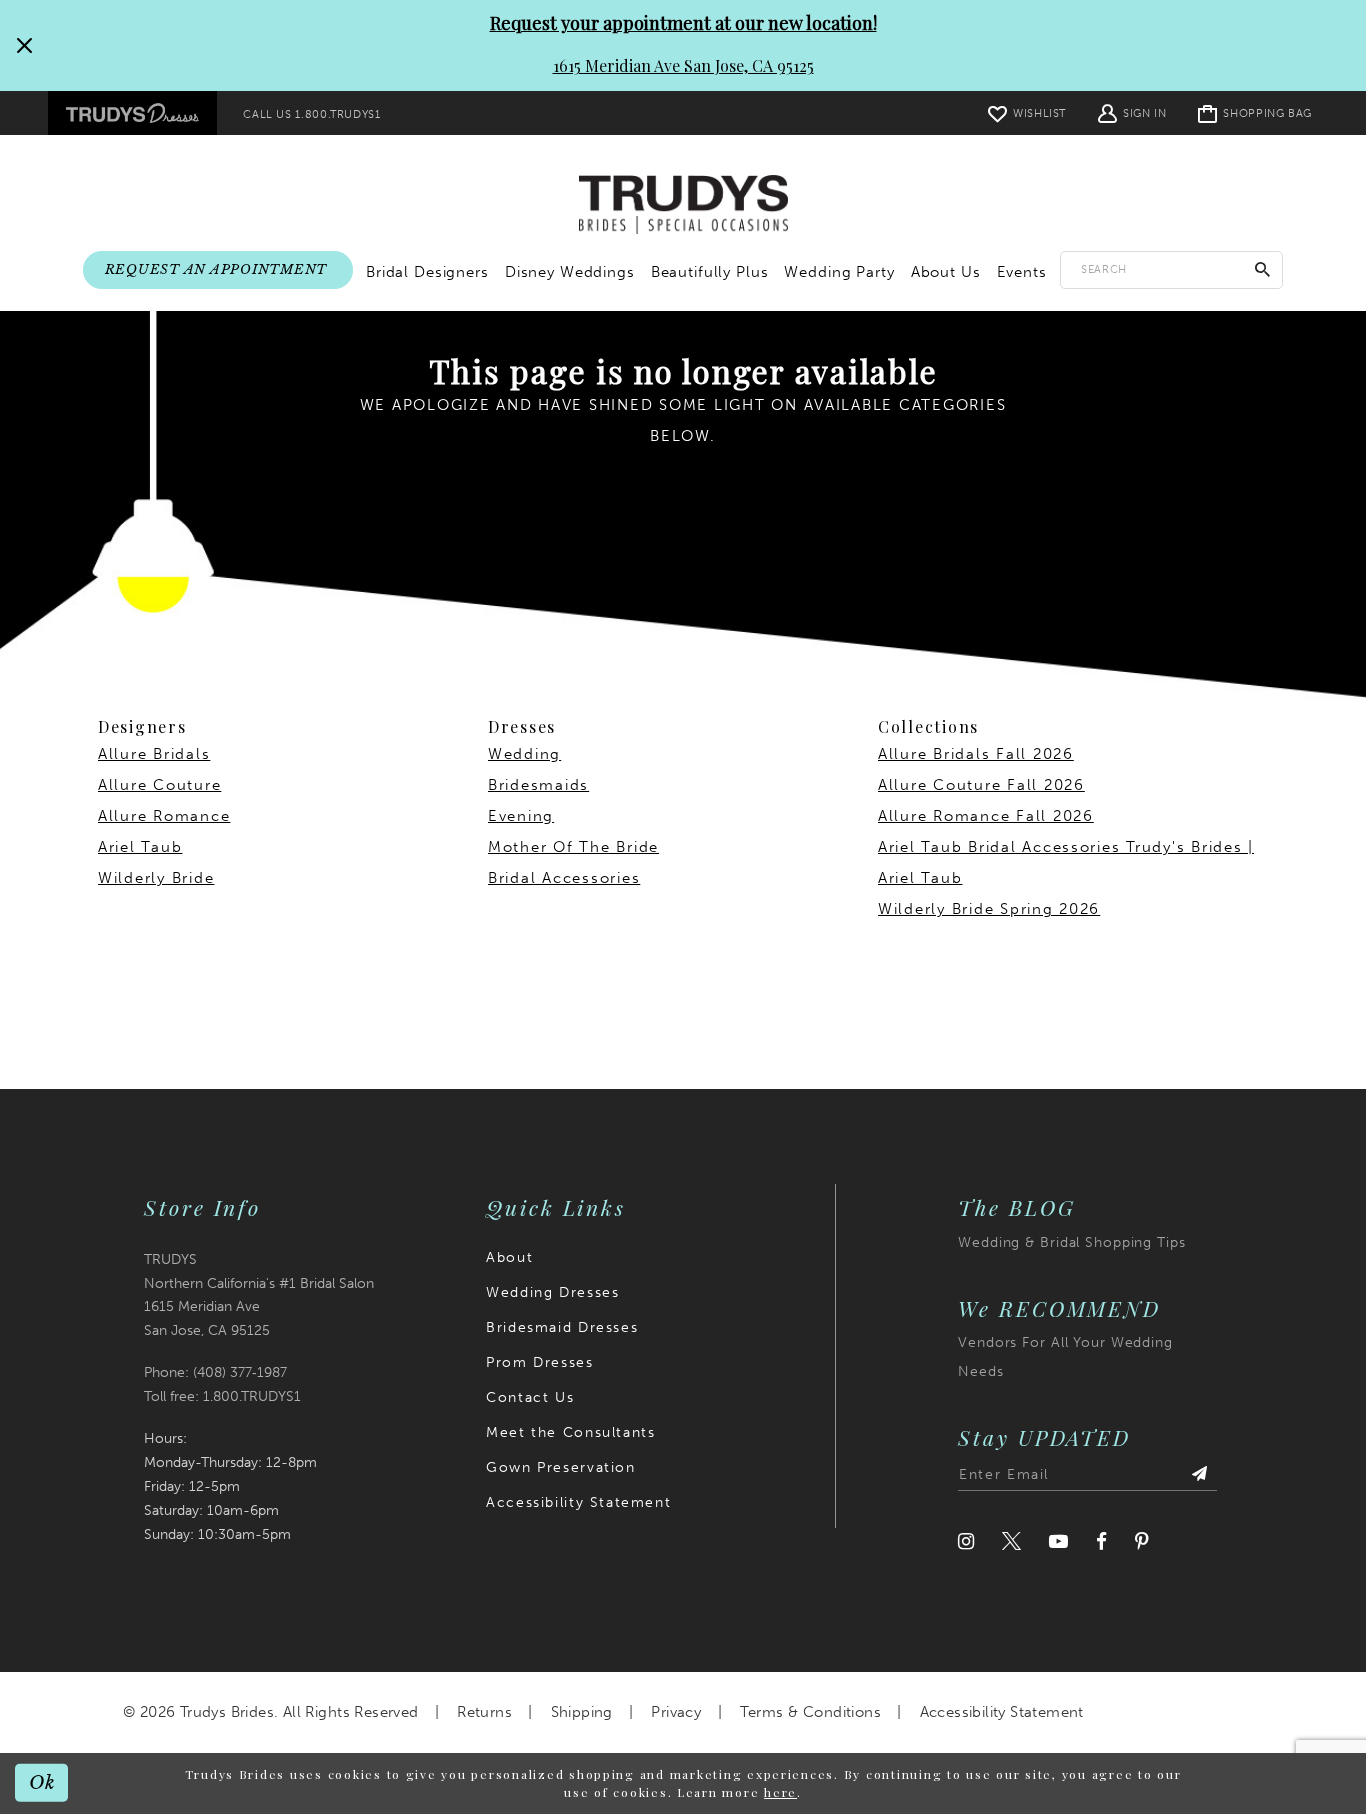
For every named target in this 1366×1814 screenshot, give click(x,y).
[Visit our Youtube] (1058, 1541)
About (509, 1257)
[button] (1132, 112)
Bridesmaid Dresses (562, 1327)
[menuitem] (132, 113)
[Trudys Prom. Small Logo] (132, 113)
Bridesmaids (538, 785)
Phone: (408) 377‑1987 (215, 1372)
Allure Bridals (154, 754)
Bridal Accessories (564, 878)
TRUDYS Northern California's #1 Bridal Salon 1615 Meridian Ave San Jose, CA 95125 (259, 1295)
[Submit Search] (1263, 269)
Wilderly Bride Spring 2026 (989, 909)
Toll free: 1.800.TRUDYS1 (222, 1396)
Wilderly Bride (156, 878)
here (780, 1792)
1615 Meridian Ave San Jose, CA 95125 (683, 65)
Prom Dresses (539, 1362)
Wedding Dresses (552, 1292)
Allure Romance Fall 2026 (986, 816)
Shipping (582, 1712)
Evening (521, 816)
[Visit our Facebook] (1101, 1541)
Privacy (676, 1712)
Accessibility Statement (578, 1502)
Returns (484, 1712)
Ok (42, 1782)
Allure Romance (164, 816)
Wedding (524, 754)
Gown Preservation (560, 1467)
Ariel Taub (140, 847)
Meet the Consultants (570, 1432)
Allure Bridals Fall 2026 (976, 754)
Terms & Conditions (810, 1712)
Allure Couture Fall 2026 (981, 785)
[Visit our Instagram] (966, 1541)
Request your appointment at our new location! (683, 23)
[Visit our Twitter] (1011, 1541)
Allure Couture (159, 785)
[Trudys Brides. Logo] (683, 205)
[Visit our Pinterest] (1142, 1541)
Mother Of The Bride (573, 847)
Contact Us (530, 1397)
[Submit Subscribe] (1199, 1475)
